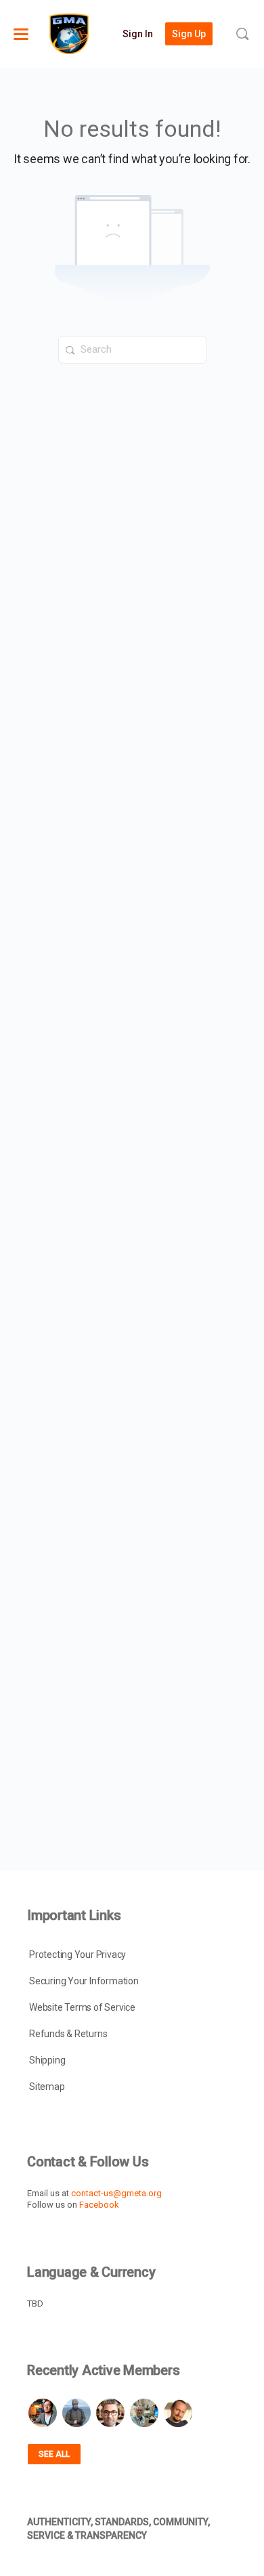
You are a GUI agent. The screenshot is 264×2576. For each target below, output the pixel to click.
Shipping (47, 2060)
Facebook (99, 2205)
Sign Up (189, 34)
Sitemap (47, 2087)
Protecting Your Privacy (78, 1955)
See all (54, 2454)
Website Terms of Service (82, 2007)
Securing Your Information (84, 1981)
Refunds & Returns (68, 2034)
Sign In (138, 34)
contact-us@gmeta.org (116, 2193)
